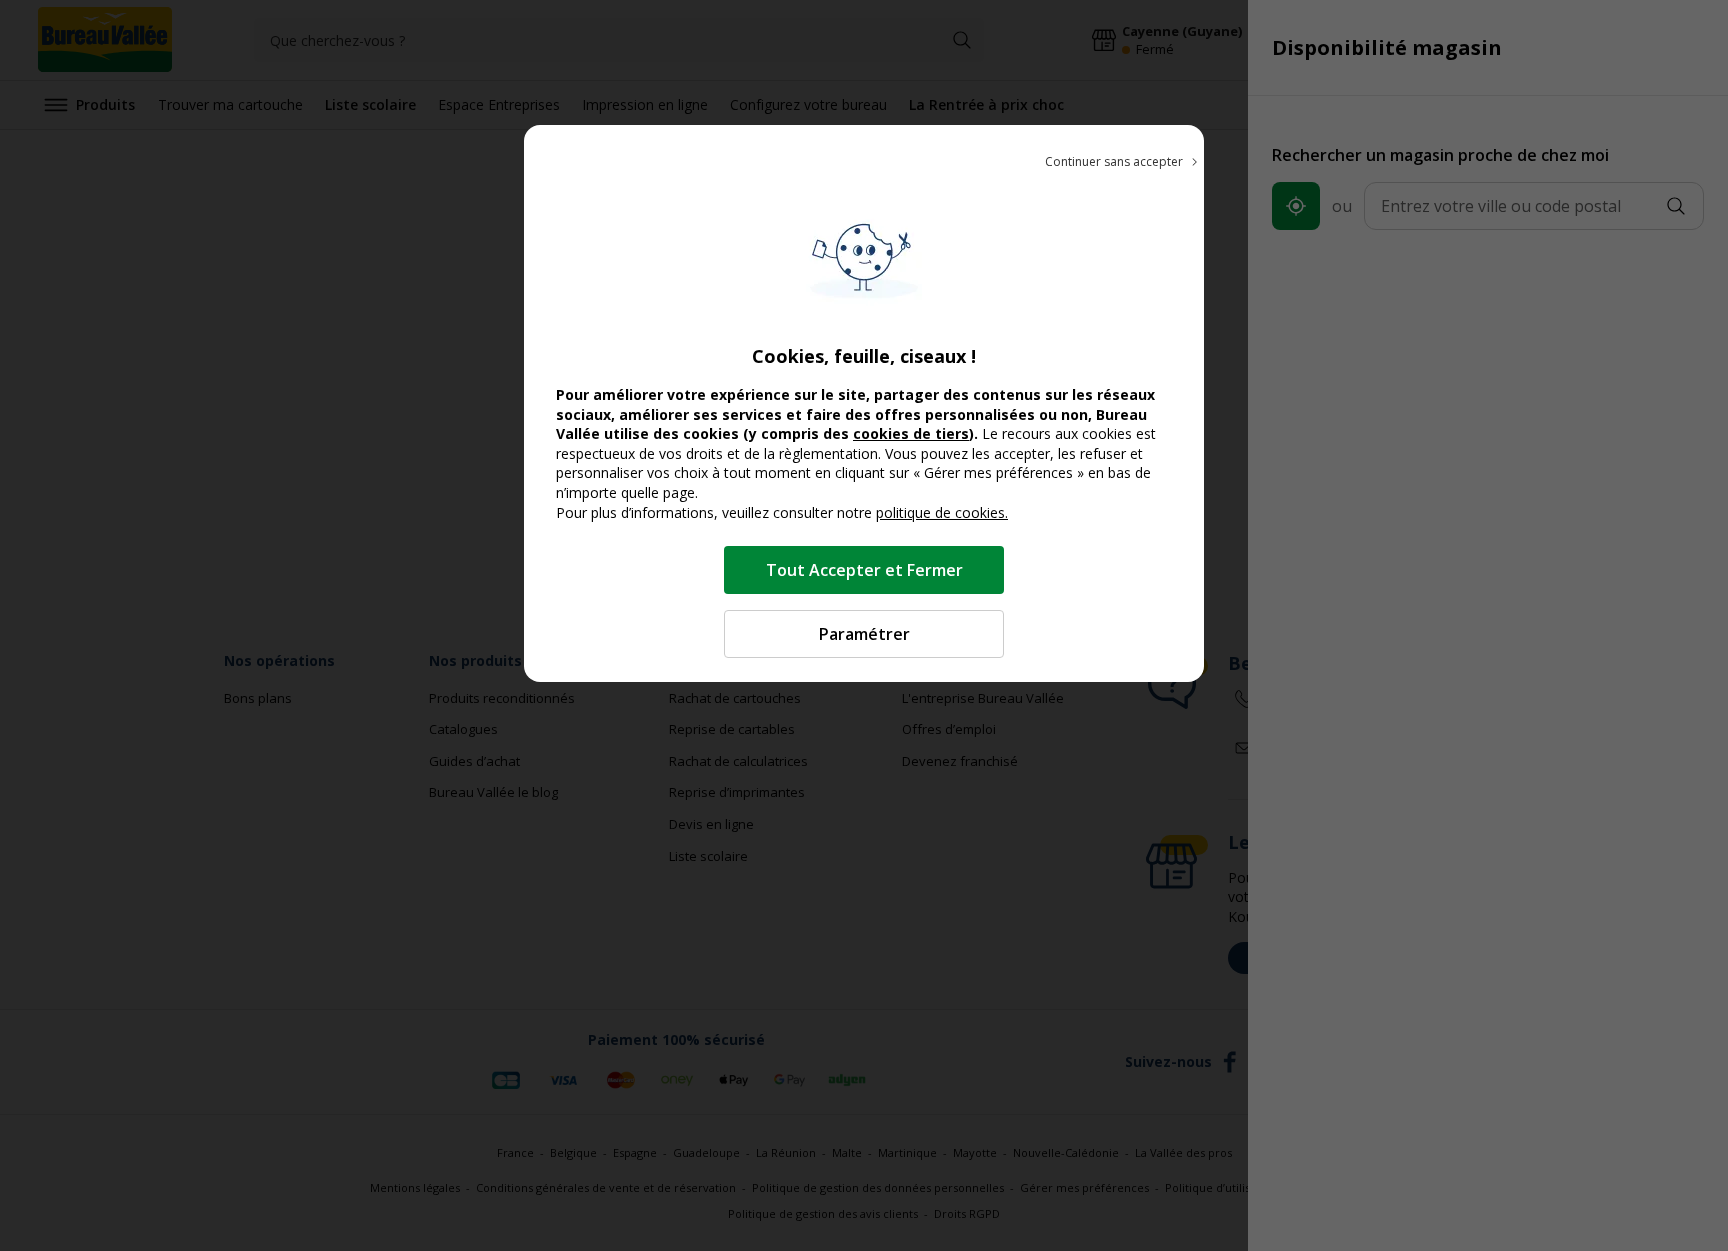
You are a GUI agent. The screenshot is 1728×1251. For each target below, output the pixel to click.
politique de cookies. (942, 512)
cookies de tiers (911, 433)
